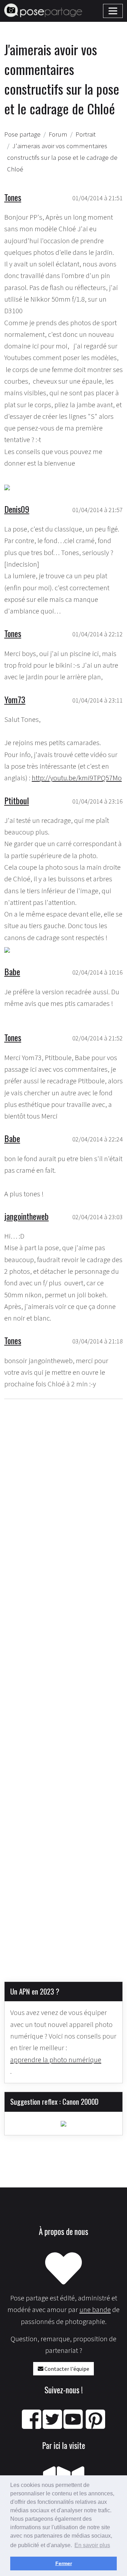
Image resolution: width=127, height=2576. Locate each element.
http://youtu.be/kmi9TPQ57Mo (77, 778)
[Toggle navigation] (113, 11)
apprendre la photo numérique (56, 2060)
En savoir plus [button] (92, 2545)
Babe (12, 971)
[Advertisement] (64, 1685)
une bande (95, 2310)
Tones (13, 197)
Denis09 (17, 509)
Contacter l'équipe (66, 2369)
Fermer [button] (64, 2563)
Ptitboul (17, 800)
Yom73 (15, 699)
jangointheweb (26, 1216)
